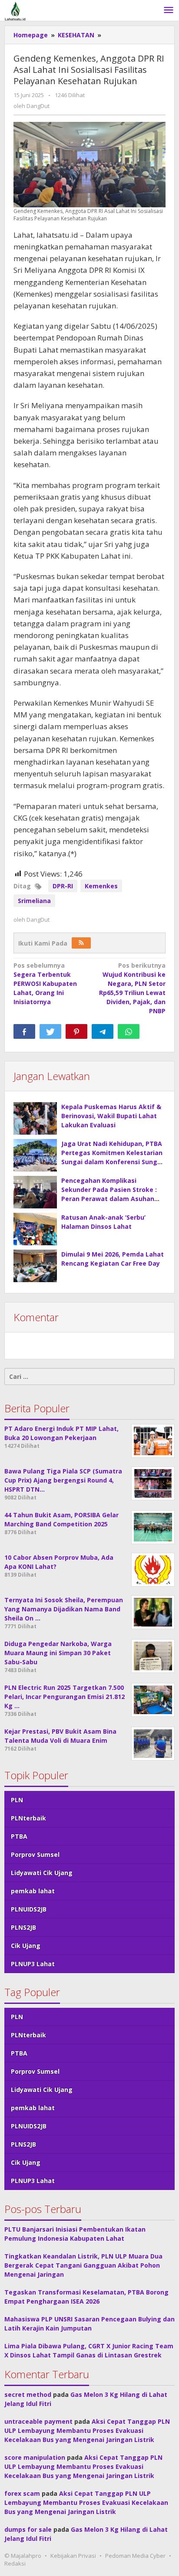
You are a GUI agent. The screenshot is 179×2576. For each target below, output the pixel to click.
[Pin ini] (76, 1031)
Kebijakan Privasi (73, 2556)
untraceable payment (38, 2421)
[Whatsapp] (129, 1031)
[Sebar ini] (24, 1031)
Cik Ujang (26, 1946)
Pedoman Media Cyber (135, 2556)
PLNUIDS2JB (29, 1909)
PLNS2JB (23, 1927)
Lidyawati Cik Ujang (42, 1873)
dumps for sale (28, 2529)
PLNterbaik (28, 1818)
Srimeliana (34, 901)
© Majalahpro (23, 2556)
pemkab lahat (33, 1891)
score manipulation (35, 2457)
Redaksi (15, 2563)
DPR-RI (63, 886)
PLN (17, 1800)
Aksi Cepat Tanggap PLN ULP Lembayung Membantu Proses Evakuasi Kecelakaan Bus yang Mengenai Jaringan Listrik (87, 2430)
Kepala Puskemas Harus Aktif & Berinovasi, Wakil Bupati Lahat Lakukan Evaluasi (111, 1116)
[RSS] (81, 943)
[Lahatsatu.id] (15, 10)
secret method (28, 2394)
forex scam (22, 2493)
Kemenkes (101, 886)
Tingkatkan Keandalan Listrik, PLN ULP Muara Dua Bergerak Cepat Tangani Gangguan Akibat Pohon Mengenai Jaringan (83, 2265)
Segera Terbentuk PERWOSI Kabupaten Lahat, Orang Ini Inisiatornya (45, 984)
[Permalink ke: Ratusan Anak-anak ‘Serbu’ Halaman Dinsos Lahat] (35, 1229)
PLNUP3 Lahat (33, 1964)
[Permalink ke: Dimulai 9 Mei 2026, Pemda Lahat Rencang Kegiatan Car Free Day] (35, 1266)
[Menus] (169, 10)
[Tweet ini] (50, 1031)
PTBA (19, 1836)
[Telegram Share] (103, 1031)
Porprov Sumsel (35, 1854)
